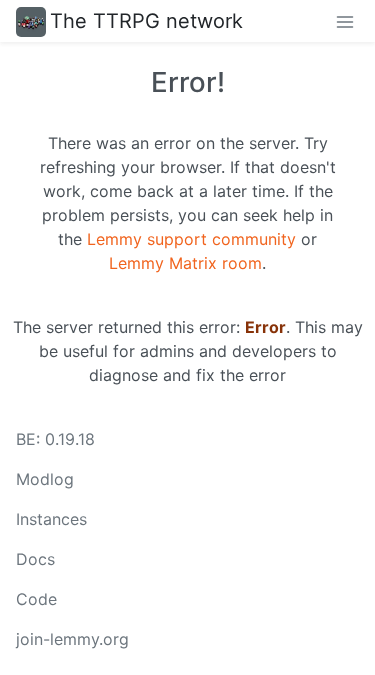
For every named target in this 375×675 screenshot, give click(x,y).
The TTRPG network (146, 21)
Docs (35, 559)
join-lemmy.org (72, 639)
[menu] (345, 21)
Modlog (45, 479)
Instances (51, 519)
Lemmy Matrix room (185, 263)
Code (36, 599)
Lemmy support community (191, 239)
